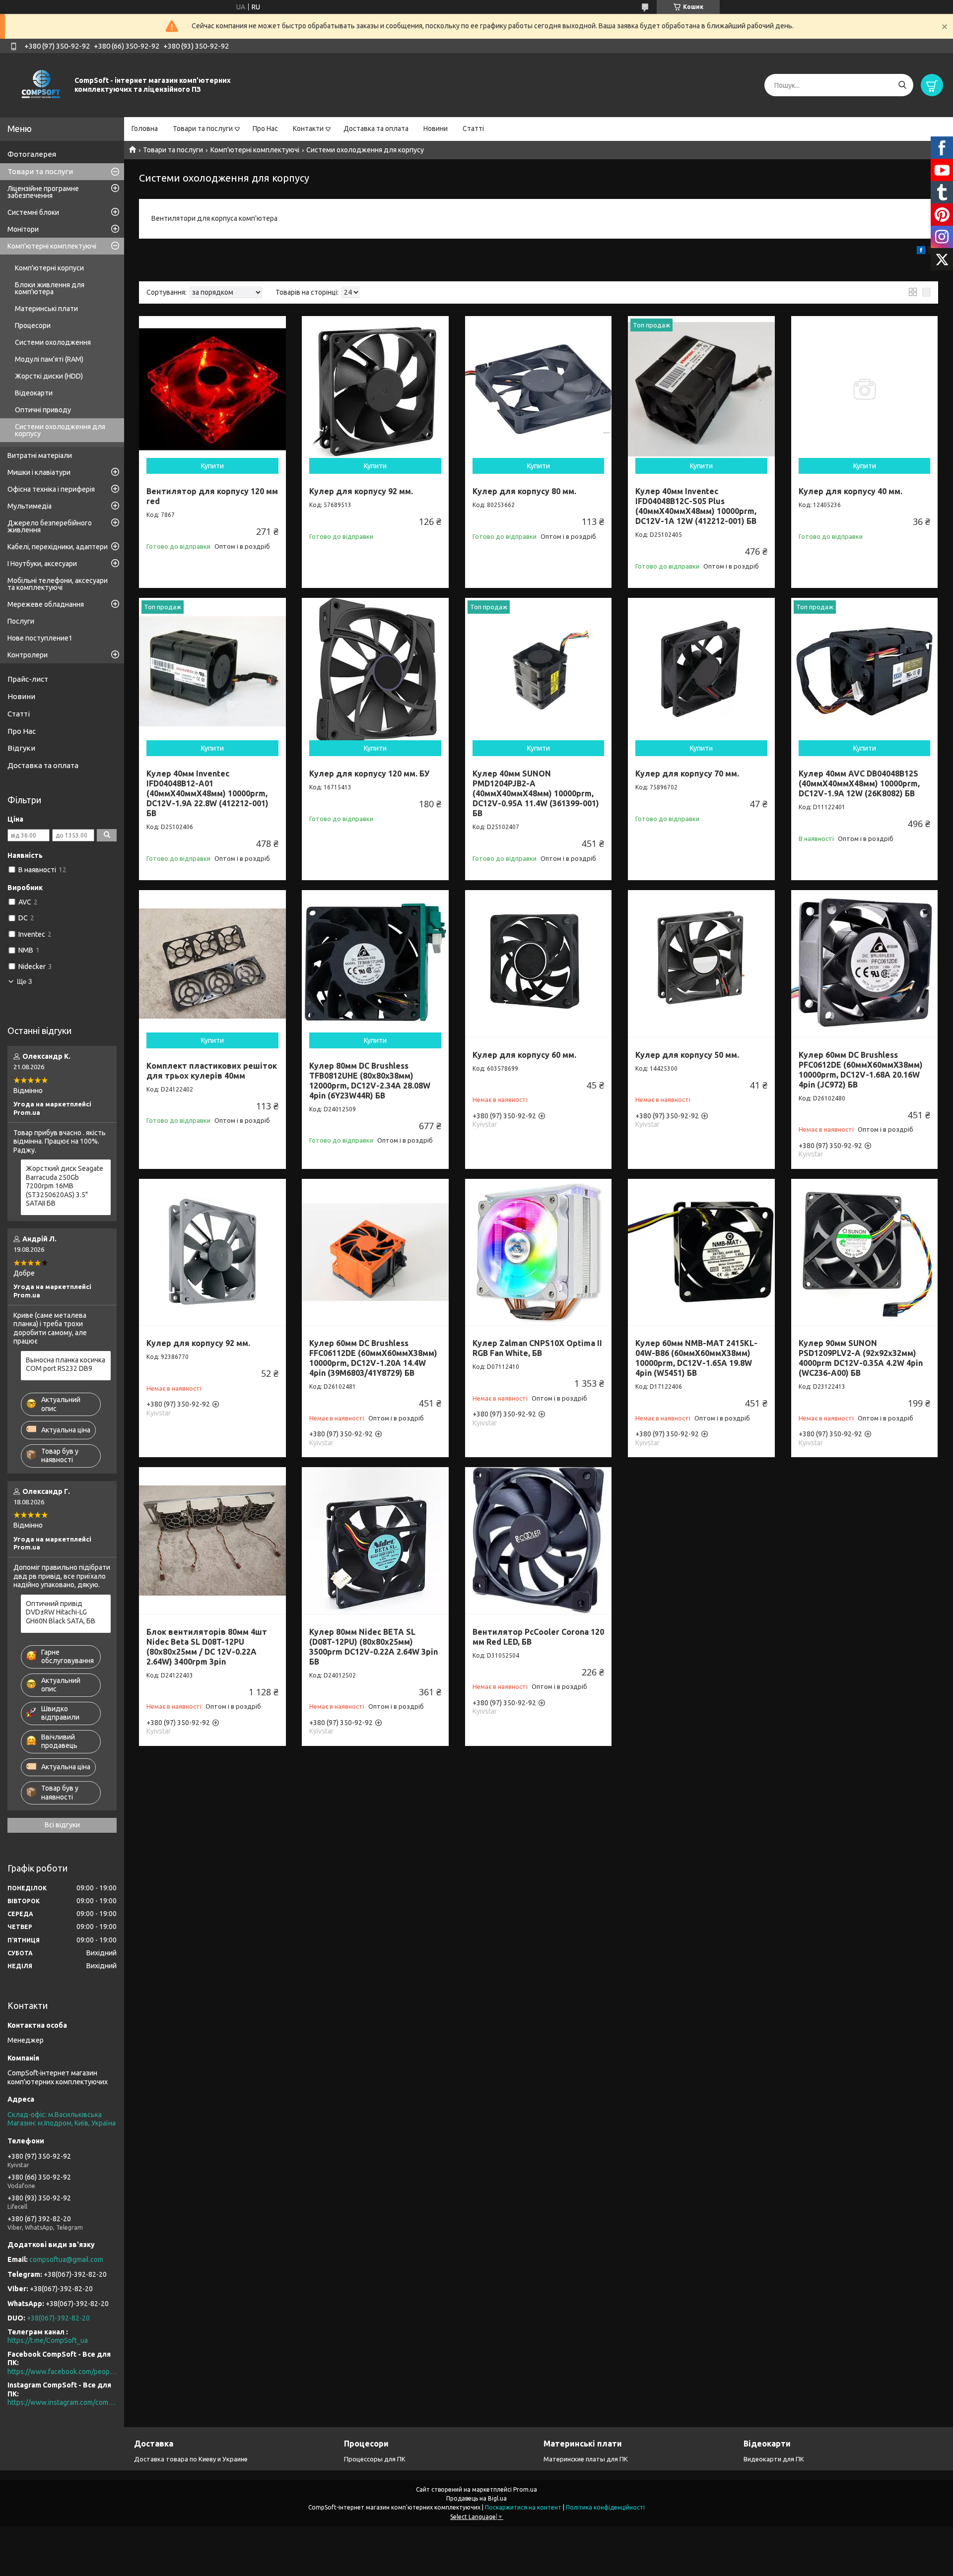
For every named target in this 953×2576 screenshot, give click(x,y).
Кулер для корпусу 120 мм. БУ (369, 773)
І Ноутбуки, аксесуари (42, 564)
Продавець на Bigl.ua (476, 2498)
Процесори (33, 325)
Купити (212, 466)
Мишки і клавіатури (39, 472)
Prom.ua (525, 2489)
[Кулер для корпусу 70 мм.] (701, 671)
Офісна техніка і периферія (51, 489)
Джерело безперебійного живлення (50, 526)
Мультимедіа (30, 506)
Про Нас (265, 129)
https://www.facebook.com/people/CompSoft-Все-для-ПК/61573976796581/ (62, 2372)
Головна (145, 129)
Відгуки (21, 748)
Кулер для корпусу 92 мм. (361, 491)
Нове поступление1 (40, 638)
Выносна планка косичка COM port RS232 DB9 (66, 1364)
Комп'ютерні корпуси (49, 268)
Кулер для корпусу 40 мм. (851, 491)
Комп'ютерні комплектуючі (255, 150)
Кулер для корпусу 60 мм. (524, 1055)
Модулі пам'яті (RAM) (49, 359)
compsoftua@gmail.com (66, 2259)
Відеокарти (34, 393)
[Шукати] (902, 85)
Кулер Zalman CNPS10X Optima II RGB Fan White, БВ (537, 1348)
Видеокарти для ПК (774, 2459)
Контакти (308, 129)
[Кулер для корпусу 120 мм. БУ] (375, 671)
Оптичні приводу (43, 410)
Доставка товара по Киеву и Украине (191, 2459)
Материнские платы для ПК (586, 2459)
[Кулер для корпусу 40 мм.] (865, 389)
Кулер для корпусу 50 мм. (687, 1055)
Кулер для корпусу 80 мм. (524, 491)
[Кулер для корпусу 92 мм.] (375, 389)
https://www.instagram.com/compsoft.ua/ (62, 2402)
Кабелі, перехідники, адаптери (58, 547)
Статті (473, 129)
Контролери (28, 655)
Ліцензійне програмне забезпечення (43, 192)
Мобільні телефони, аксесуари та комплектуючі (58, 584)
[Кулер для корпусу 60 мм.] (539, 964)
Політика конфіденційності (605, 2507)
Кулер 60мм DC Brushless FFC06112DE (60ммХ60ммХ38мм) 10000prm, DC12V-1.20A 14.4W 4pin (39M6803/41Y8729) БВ (373, 1358)
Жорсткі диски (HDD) (49, 376)
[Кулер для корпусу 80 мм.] (539, 389)
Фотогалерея (32, 154)
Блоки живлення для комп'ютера (50, 288)
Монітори (23, 229)
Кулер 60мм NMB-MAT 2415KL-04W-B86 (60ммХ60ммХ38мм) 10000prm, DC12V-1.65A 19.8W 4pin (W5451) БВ (696, 1358)
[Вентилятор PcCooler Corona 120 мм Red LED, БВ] (539, 1541)
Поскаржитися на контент (523, 2507)
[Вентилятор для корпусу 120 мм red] (212, 389)
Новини (436, 129)
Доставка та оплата (376, 129)
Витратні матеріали (40, 455)
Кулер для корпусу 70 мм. (687, 773)
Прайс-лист (28, 679)
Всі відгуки (62, 1825)
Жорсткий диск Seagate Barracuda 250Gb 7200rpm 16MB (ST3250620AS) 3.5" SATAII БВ (65, 1186)
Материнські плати (46, 309)
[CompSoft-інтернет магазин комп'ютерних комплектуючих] (40, 85)
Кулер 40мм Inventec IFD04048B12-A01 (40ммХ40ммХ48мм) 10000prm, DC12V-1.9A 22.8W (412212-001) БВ (207, 793)
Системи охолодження (53, 342)
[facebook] (921, 252)
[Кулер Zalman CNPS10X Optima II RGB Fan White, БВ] (539, 1252)
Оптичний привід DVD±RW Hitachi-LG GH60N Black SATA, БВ (61, 1612)
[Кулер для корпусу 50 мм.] (701, 964)
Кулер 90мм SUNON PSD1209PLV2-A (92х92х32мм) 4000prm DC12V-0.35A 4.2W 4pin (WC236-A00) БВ (861, 1358)
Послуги (21, 621)
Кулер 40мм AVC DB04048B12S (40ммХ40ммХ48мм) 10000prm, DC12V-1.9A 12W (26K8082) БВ (859, 783)
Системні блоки (33, 212)
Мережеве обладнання (46, 604)
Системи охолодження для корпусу (60, 430)
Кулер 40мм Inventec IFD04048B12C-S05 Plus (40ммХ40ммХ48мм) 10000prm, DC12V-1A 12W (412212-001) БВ (696, 506)
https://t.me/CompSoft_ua (48, 2340)
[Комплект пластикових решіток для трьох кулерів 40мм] (212, 964)
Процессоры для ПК (375, 2459)
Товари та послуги (203, 129)
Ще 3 (24, 982)
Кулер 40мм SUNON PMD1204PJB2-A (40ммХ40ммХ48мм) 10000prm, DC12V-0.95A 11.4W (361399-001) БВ (536, 793)
